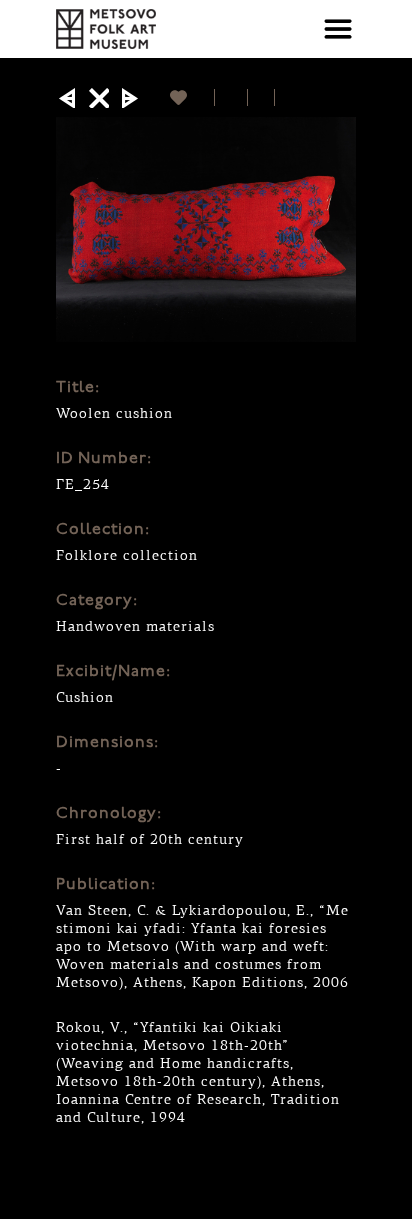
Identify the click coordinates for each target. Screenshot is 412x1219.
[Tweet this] (261, 97)
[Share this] (231, 97)
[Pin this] (283, 97)
